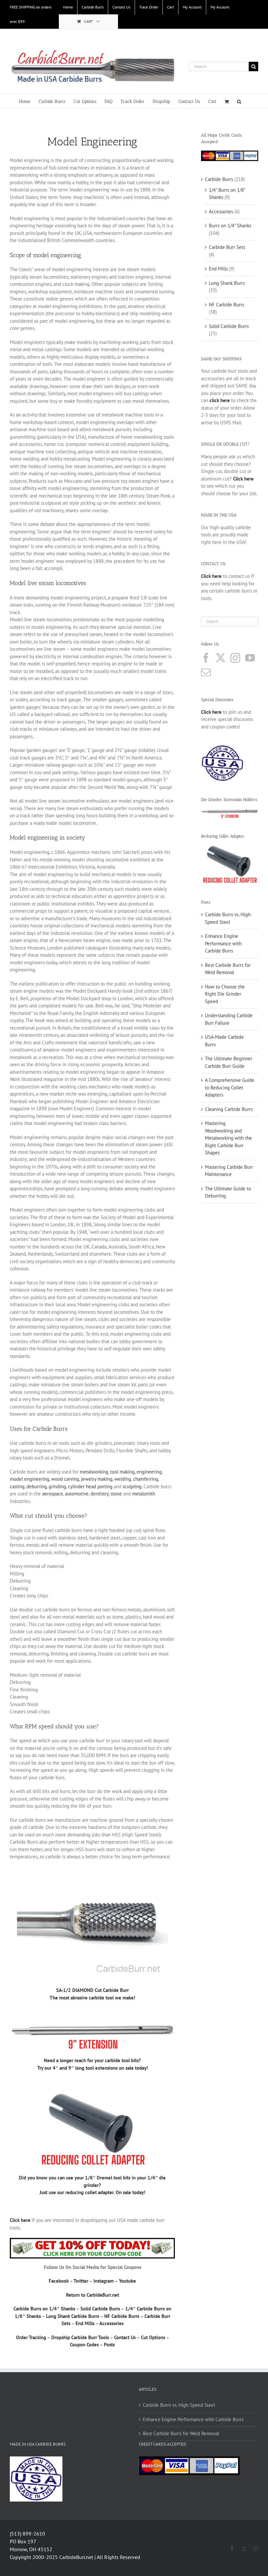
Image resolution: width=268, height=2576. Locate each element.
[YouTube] (250, 658)
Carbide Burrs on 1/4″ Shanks (44, 2309)
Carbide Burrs (219, 179)
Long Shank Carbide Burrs (73, 2316)
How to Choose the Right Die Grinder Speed (225, 994)
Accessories (111, 2323)
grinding (57, 1486)
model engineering (30, 1479)
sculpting (132, 1486)
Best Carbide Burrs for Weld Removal (181, 2433)
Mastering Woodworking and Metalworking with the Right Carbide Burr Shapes (228, 1138)
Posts (109, 2345)
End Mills (85, 2323)
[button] (239, 101)
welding (123, 1479)
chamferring (146, 1479)
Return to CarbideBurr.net (92, 2295)
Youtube (127, 2281)
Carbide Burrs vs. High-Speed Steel (179, 2405)
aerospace (53, 1494)
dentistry (100, 1494)
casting (17, 1486)
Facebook (59, 2281)
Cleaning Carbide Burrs (229, 1109)
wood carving (65, 1479)
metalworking (94, 1472)
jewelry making (97, 1479)
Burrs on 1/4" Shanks (230, 226)
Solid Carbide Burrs (100, 2309)
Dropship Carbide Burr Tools (80, 2337)
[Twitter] (221, 658)
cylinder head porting (90, 1486)
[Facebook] (206, 658)
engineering (149, 1472)
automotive (77, 1494)
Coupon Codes (84, 2345)
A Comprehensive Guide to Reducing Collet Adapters (230, 1087)
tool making (122, 1472)
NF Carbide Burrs (122, 2316)
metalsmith (144, 1494)
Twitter (81, 2281)
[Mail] (206, 672)
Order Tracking (31, 2337)
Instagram (104, 2281)
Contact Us (125, 2337)
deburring (37, 1486)
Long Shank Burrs (227, 283)
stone (116, 1494)
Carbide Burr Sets (227, 247)
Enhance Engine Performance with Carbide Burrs (223, 943)
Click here (211, 712)
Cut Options (153, 2337)
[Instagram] (235, 658)
